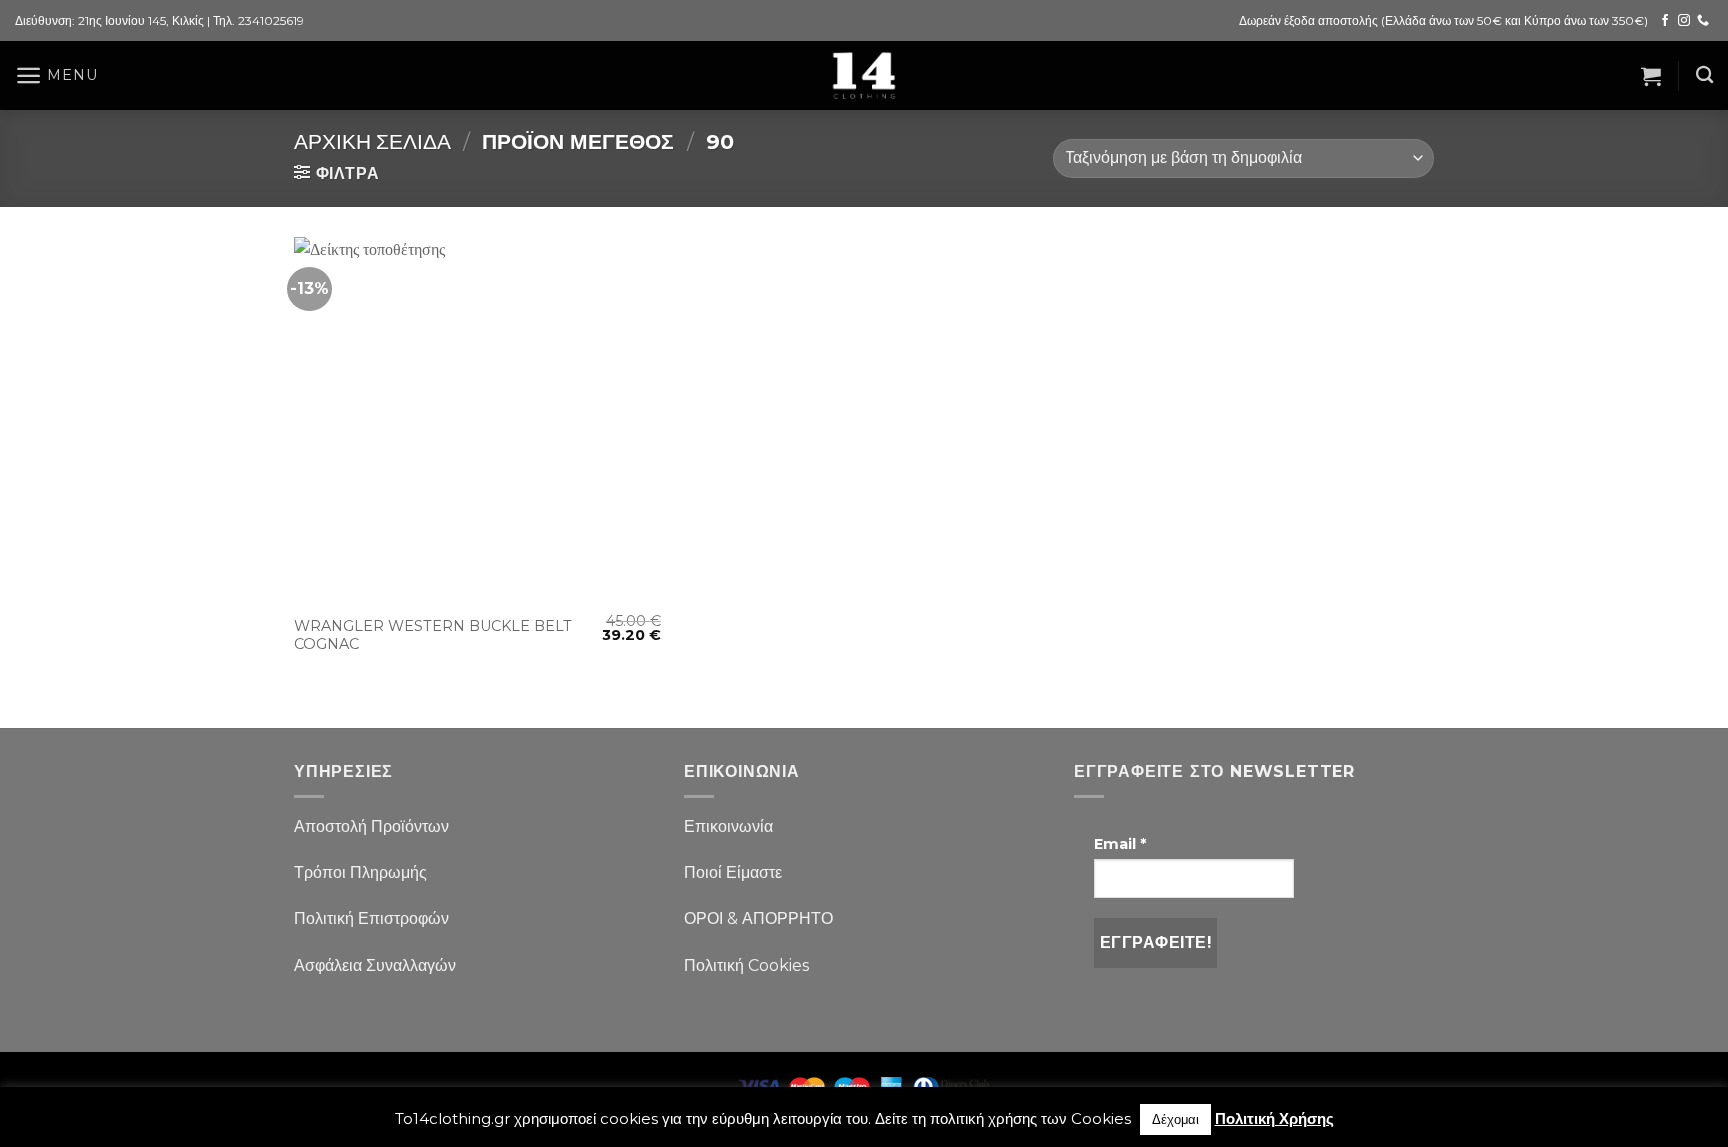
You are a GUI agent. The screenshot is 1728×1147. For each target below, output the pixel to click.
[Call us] (1703, 21)
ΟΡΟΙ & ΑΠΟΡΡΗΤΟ (758, 918)
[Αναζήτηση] (1704, 75)
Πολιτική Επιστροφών (371, 918)
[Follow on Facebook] (1665, 21)
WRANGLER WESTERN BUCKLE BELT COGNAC (433, 635)
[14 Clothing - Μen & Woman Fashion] (864, 75)
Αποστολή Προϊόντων (371, 826)
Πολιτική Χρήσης (1274, 1118)
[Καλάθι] (1651, 76)
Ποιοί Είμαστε (733, 872)
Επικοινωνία (728, 826)
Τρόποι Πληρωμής (360, 872)
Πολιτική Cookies (746, 965)
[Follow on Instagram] (1684, 21)
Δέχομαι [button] (1175, 1119)
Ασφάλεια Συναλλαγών (375, 965)
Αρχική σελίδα (372, 141)
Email (1120, 844)
